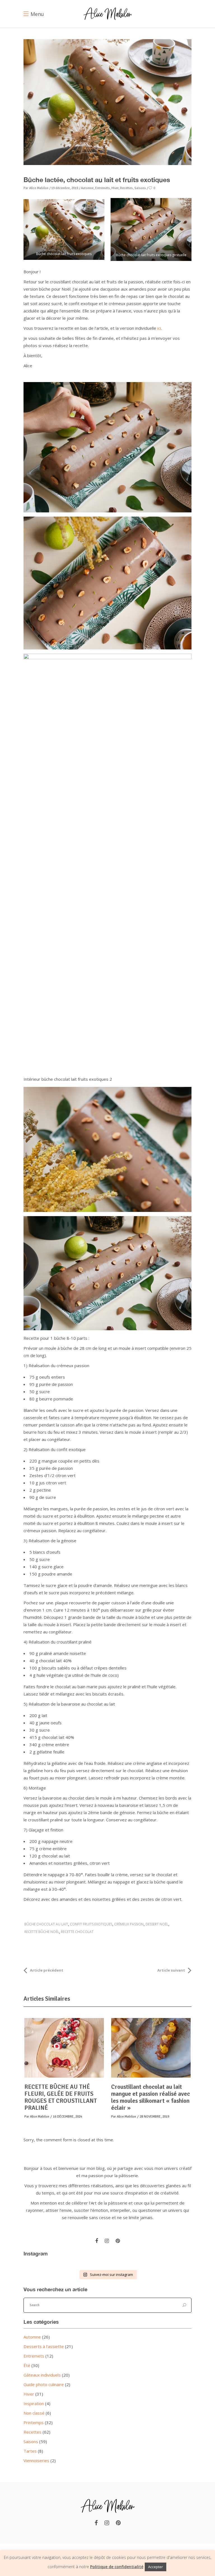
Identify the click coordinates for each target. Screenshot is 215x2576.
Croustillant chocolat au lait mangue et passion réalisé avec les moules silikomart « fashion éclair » (150, 2097)
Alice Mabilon (39, 188)
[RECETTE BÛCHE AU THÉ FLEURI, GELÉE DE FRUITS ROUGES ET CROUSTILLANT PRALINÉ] (64, 2048)
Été (27, 2365)
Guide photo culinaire (44, 2384)
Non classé (34, 2413)
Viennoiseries (36, 2460)
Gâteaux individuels (42, 2375)
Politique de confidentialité (117, 2567)
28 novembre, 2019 (154, 2117)
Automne (32, 2337)
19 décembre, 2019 (65, 188)
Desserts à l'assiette (44, 2346)
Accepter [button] (156, 2567)
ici (159, 328)
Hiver (29, 2394)
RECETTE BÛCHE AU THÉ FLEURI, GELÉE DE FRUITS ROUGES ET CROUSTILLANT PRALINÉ (61, 2097)
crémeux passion (129, 1924)
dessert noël (157, 1924)
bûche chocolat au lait (46, 1924)
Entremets (34, 2356)
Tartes (30, 2451)
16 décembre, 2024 (67, 2117)
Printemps (34, 2422)
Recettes (32, 2432)
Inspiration (34, 2403)
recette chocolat (77, 1932)
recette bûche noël (42, 1932)
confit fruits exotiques (91, 1924)
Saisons (31, 2441)
